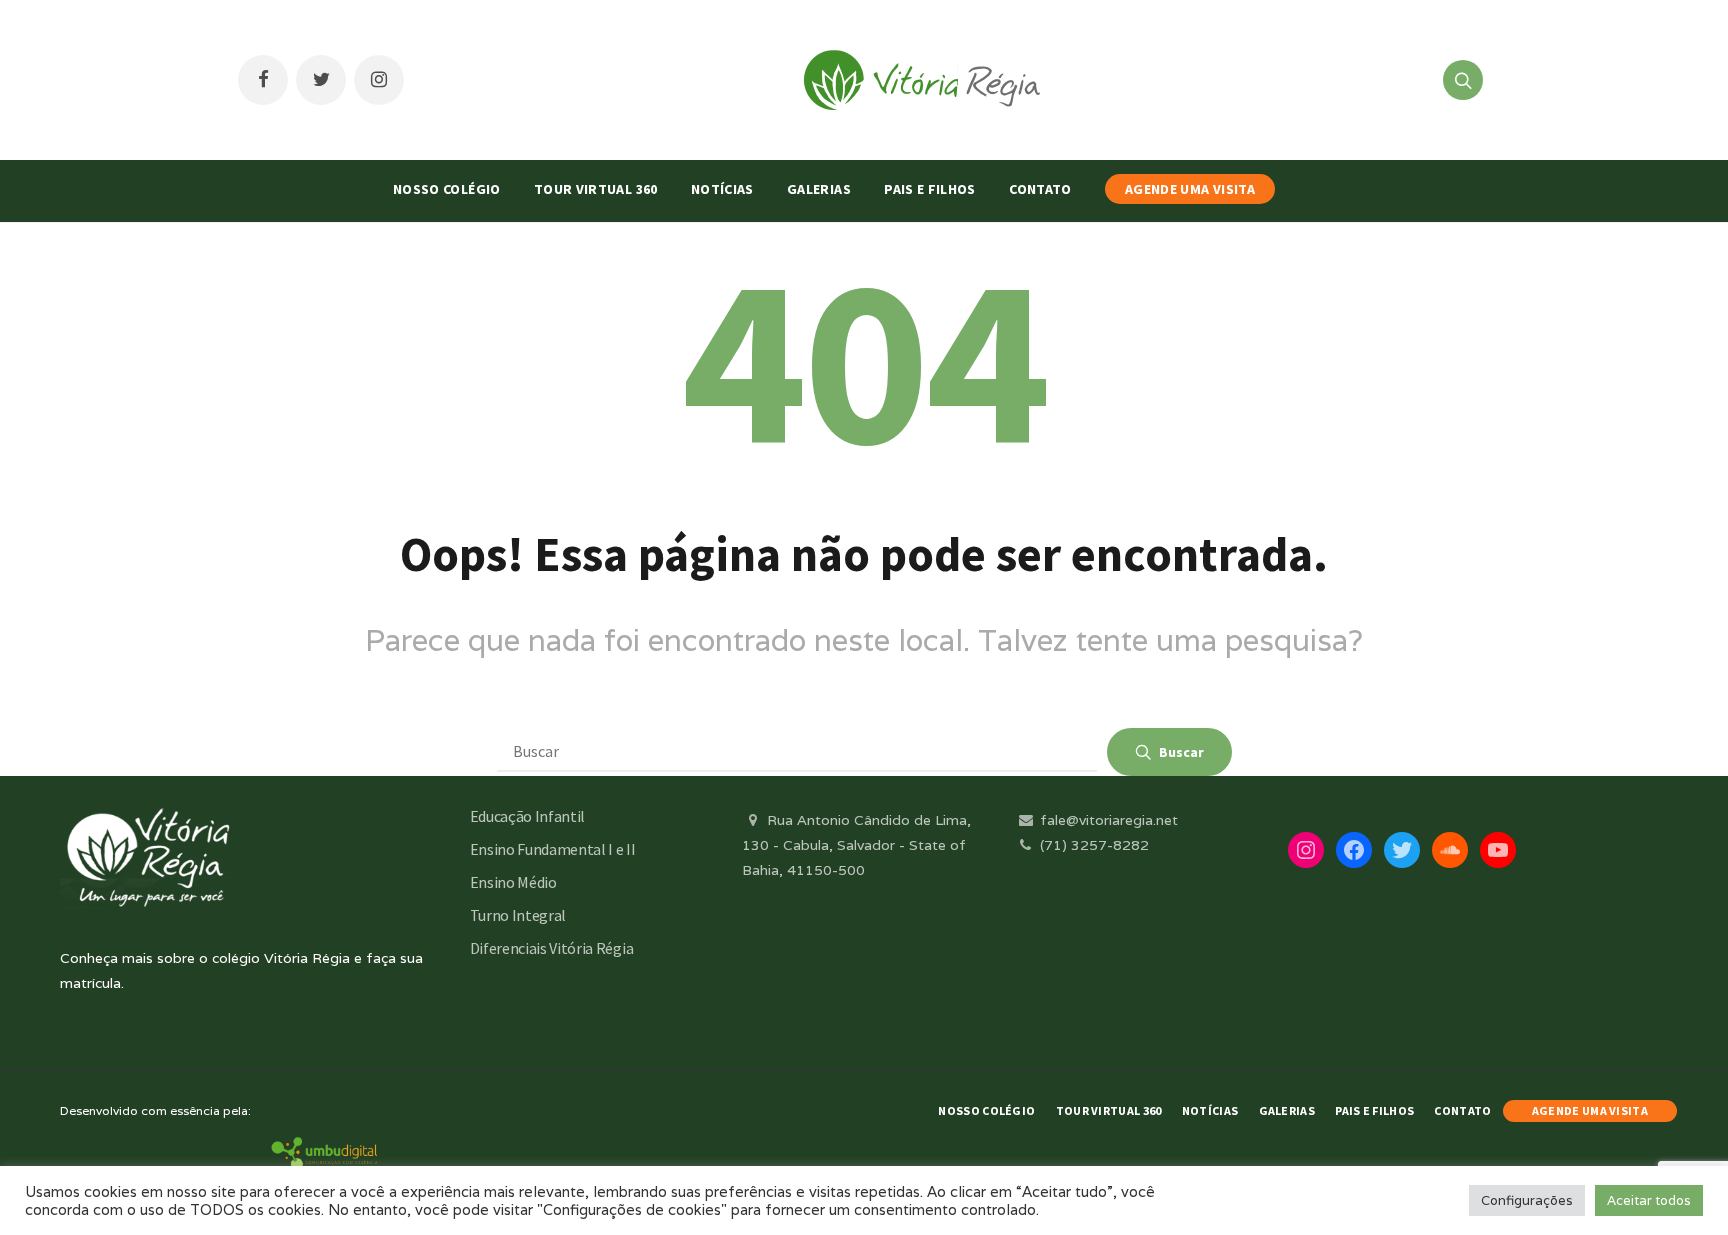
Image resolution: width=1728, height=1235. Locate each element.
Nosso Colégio (447, 189)
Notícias (722, 189)
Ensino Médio (513, 882)
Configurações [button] (1527, 1200)
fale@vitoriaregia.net (1107, 820)
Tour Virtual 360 (596, 189)
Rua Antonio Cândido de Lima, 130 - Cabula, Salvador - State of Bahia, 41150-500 (856, 845)
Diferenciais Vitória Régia (552, 948)
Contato (1040, 189)
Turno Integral (518, 915)
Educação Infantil (528, 816)
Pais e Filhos (930, 189)
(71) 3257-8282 (1092, 845)
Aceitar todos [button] (1649, 1200)
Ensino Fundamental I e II (553, 849)
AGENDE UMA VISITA (1190, 189)
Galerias (819, 189)
